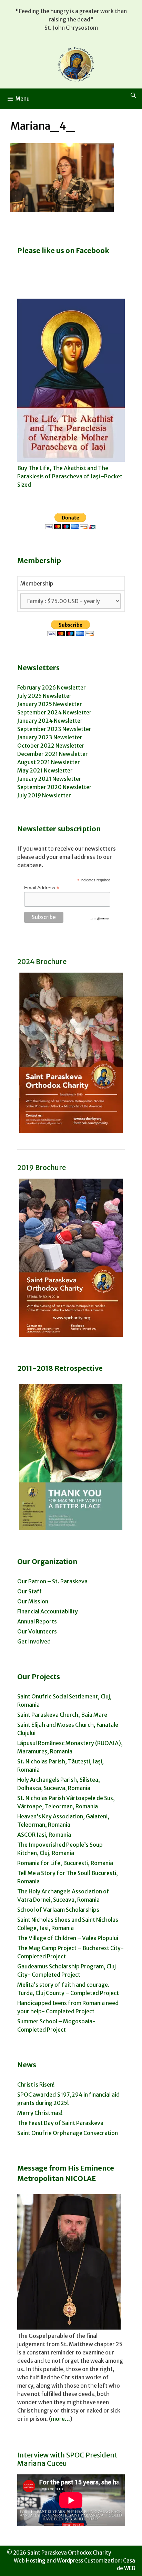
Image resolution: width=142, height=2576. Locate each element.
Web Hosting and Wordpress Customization (67, 2561)
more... (60, 2419)
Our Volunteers (37, 1631)
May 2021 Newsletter (45, 770)
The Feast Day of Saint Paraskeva (60, 2123)
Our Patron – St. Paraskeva (52, 1581)
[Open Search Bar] (133, 95)
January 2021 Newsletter (49, 779)
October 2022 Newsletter (51, 746)
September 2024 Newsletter (54, 712)
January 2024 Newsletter (50, 721)
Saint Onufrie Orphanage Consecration (68, 2133)
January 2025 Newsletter (50, 704)
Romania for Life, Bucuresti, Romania (65, 1863)
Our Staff (29, 1591)
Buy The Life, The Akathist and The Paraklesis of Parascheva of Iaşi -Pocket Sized (70, 476)
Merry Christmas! (40, 2113)
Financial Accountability (48, 1611)
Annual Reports (37, 1621)
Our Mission (33, 1601)
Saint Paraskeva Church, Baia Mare (62, 1715)
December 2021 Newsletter (53, 754)
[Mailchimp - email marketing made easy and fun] (99, 919)
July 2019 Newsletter (44, 795)
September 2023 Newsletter (54, 729)
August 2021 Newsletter (49, 762)
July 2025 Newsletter (44, 696)
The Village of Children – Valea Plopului (68, 1938)
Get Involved (34, 1641)
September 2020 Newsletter (54, 787)
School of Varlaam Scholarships (58, 1910)
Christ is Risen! (36, 2085)
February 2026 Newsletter (52, 687)
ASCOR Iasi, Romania (44, 1835)
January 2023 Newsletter (50, 737)
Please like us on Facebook (63, 250)
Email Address (42, 888)
